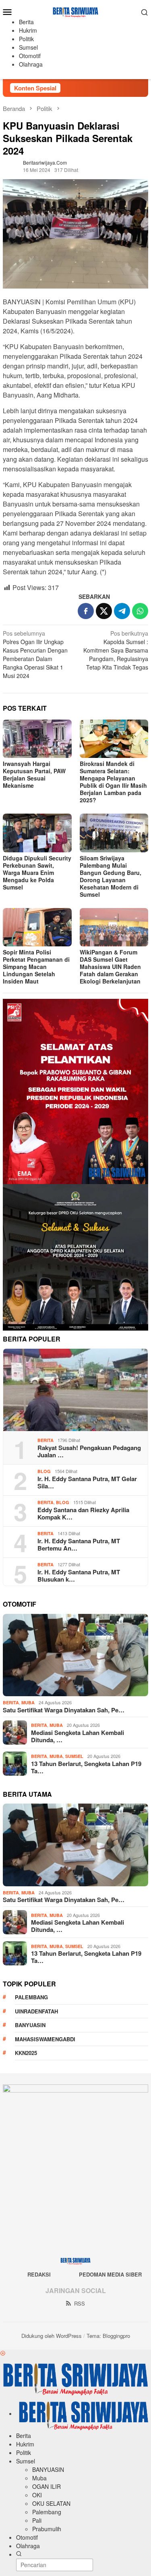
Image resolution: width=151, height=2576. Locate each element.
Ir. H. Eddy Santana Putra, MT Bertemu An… (79, 1544)
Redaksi (39, 2274)
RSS (80, 2303)
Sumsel (74, 1756)
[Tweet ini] (104, 611)
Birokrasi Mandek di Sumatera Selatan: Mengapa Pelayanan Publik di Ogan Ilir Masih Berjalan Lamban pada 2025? (113, 782)
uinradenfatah (36, 2011)
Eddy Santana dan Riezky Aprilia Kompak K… (83, 1513)
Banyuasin (30, 2025)
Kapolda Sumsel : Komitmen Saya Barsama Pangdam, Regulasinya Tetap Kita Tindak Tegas (116, 650)
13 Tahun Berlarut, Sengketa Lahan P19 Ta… (86, 1767)
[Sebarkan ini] (86, 611)
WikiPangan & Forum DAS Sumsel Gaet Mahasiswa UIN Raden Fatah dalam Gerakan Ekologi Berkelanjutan (110, 967)
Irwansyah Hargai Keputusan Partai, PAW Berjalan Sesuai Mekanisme (34, 774)
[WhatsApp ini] (140, 611)
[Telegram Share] (122, 611)
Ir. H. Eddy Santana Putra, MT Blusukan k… (79, 1576)
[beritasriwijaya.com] (75, 11)
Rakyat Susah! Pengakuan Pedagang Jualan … (89, 1451)
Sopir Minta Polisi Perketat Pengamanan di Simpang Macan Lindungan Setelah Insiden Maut (36, 967)
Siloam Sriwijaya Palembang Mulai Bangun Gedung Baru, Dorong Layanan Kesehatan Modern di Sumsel (111, 876)
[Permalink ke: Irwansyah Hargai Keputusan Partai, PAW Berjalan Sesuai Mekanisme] (37, 739)
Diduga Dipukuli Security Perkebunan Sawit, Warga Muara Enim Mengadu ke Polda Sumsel (37, 873)
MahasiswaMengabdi (45, 2039)
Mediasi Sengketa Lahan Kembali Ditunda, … (78, 1736)
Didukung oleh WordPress (52, 2336)
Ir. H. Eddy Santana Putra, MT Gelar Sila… (87, 1482)
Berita (46, 1440)
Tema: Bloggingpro (108, 2336)
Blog (44, 1471)
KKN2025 (26, 2053)
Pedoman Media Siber (110, 2274)
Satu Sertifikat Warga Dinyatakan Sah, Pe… (64, 1710)
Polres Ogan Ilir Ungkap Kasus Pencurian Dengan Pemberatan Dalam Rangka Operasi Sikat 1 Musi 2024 (35, 654)
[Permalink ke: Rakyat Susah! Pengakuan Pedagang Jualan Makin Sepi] (75, 1390)
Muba (28, 1702)
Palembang (31, 1997)
